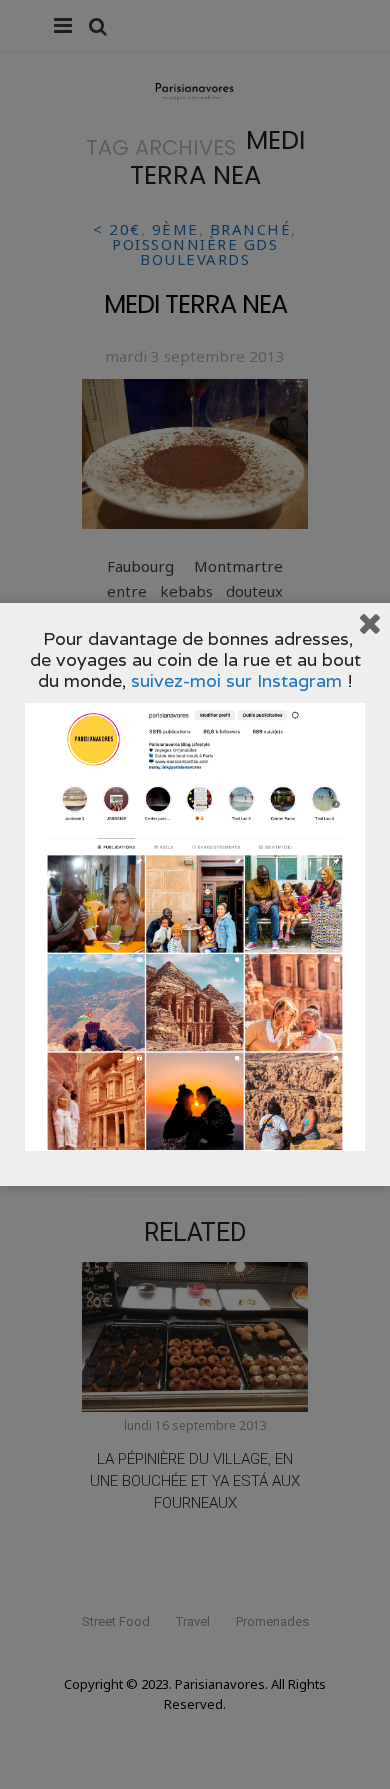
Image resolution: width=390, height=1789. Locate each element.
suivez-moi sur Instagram (236, 680)
